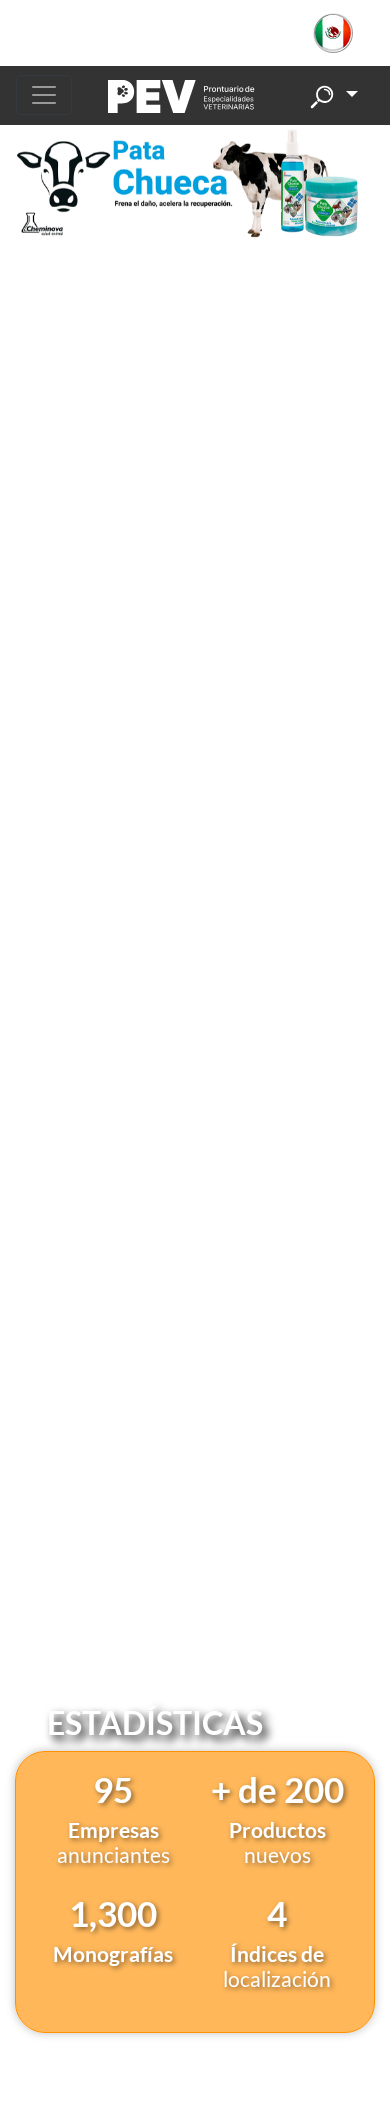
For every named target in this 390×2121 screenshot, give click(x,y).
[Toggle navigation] (44, 95)
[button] (343, 33)
